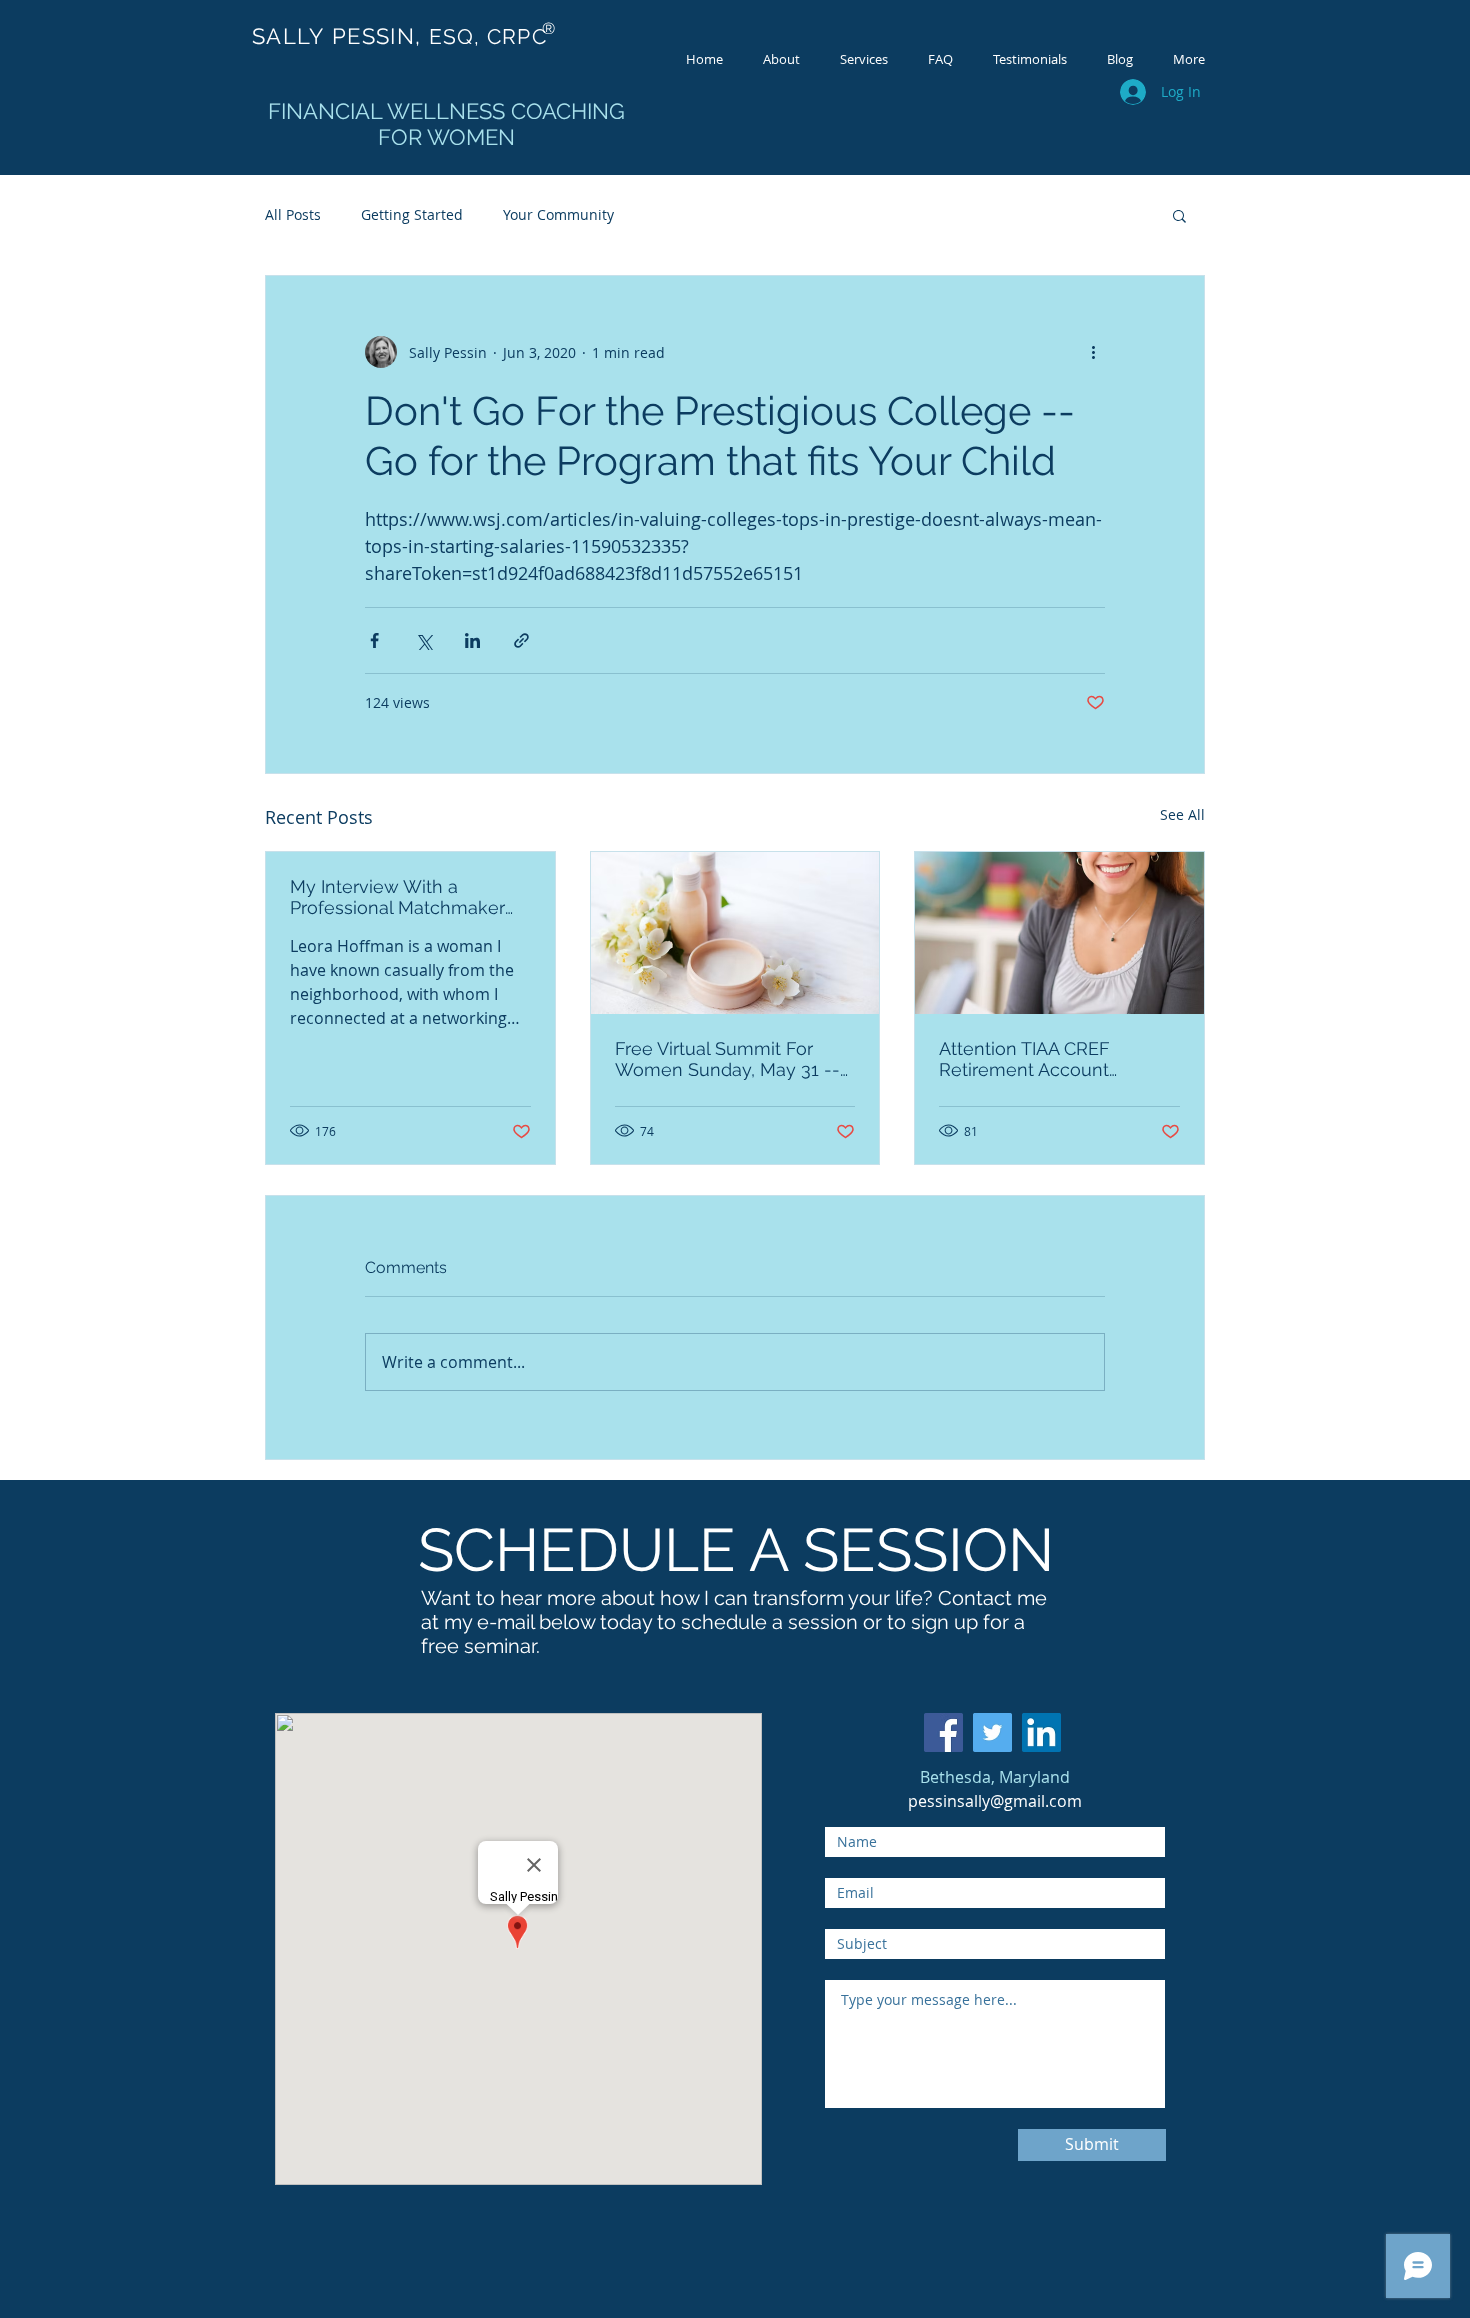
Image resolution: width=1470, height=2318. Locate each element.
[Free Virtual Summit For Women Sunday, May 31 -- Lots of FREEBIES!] (735, 933)
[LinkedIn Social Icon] (1041, 1732)
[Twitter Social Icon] (992, 1732)
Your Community (558, 214)
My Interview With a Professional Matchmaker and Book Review (397, 897)
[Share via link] (521, 640)
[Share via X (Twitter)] (423, 640)
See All (1182, 814)
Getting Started (412, 214)
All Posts (293, 214)
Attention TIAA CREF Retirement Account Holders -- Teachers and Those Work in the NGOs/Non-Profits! (1041, 1059)
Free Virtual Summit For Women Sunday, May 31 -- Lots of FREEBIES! (727, 1059)
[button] (1179, 215)
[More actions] (1093, 352)
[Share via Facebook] (374, 640)
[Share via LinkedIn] (472, 640)
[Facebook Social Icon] (943, 1732)
